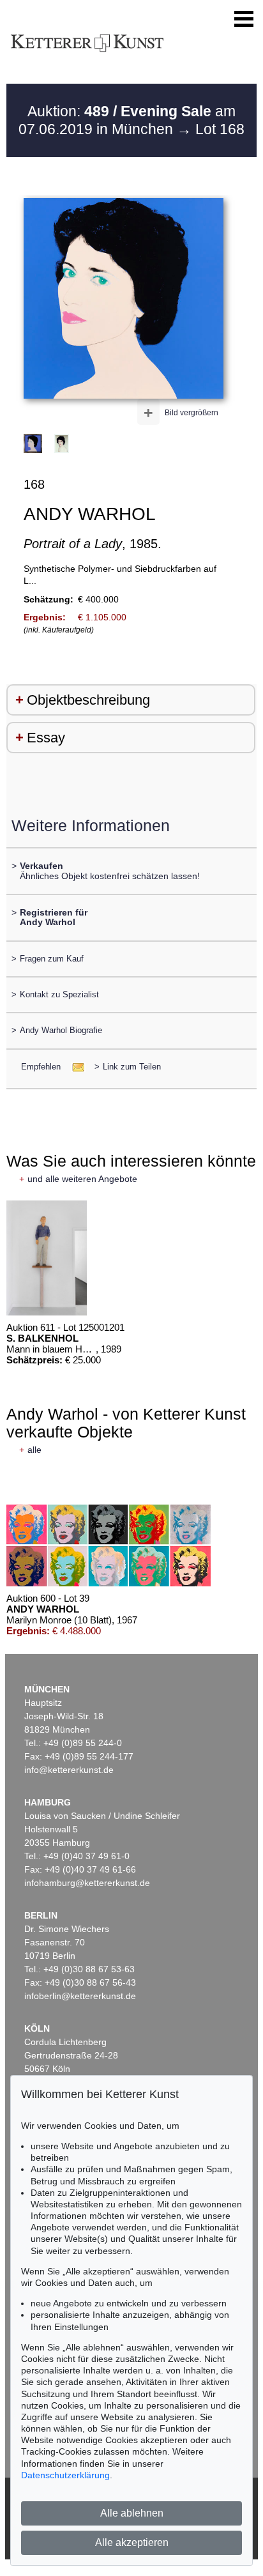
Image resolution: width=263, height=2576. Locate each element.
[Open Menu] (244, 19)
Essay (46, 738)
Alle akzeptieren (132, 2542)
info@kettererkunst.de (69, 1770)
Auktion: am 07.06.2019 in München (127, 120)
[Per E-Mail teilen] (74, 1067)
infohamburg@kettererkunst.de (87, 1883)
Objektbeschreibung (88, 700)
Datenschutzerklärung (65, 2475)
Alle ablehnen (132, 2513)
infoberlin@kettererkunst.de (80, 1996)
